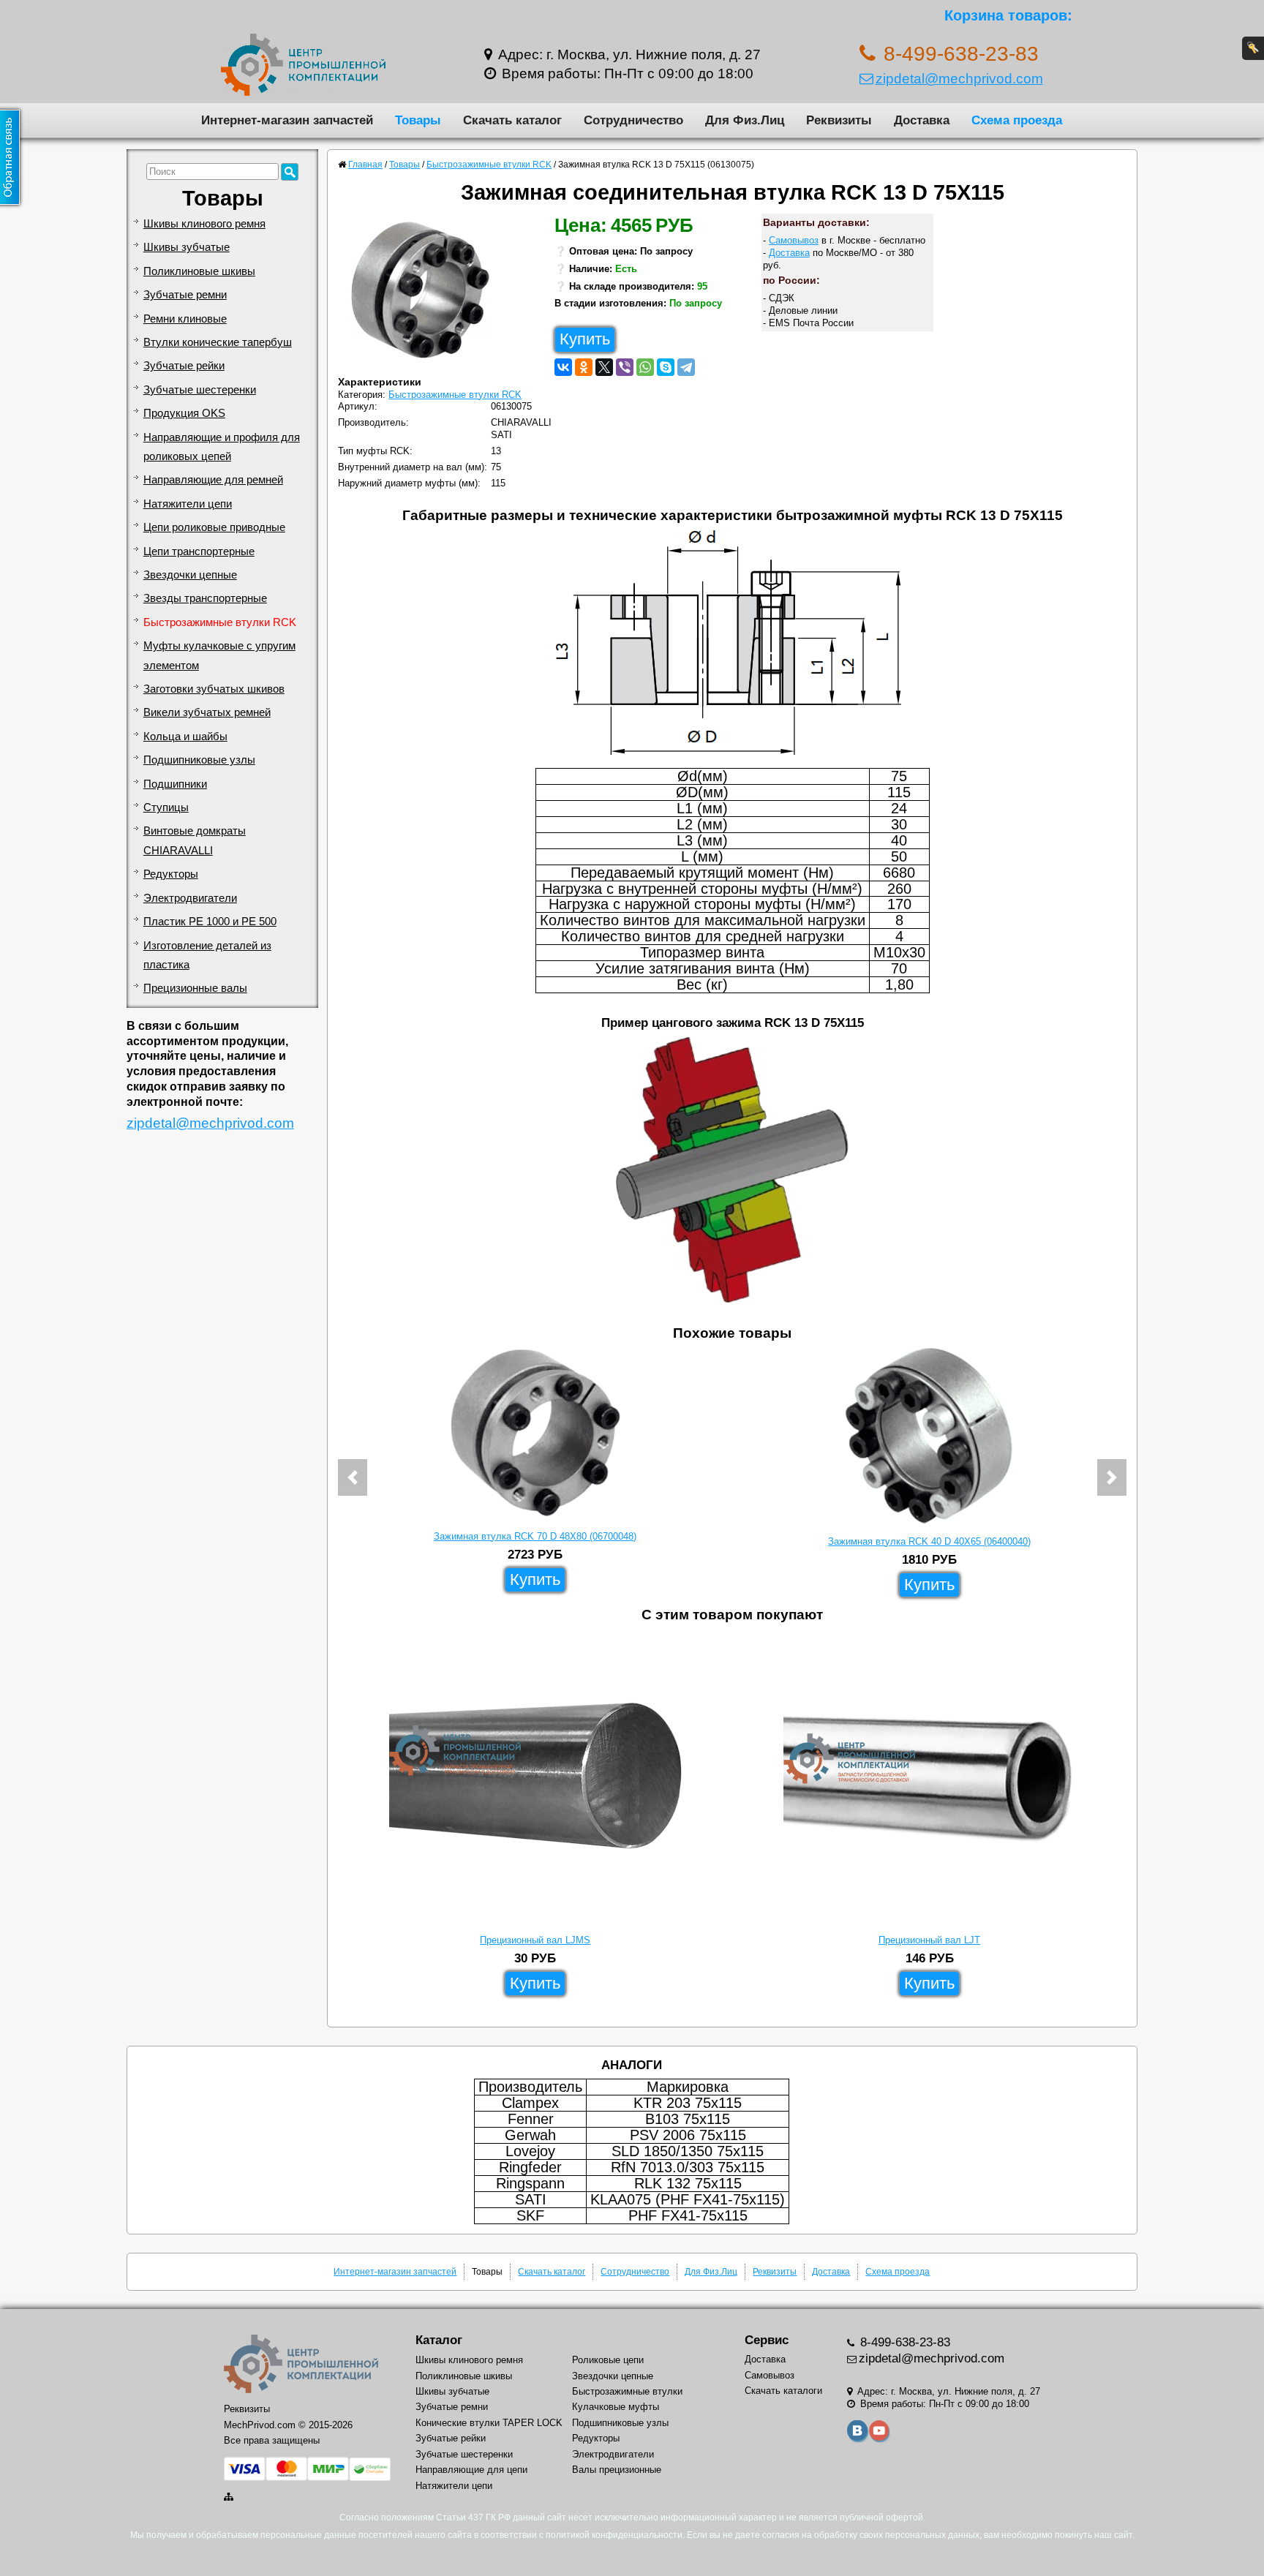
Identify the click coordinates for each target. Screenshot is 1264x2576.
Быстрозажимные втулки (627, 2391)
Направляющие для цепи (471, 2470)
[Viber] (625, 367)
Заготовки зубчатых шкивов (214, 689)
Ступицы (166, 807)
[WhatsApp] (645, 367)
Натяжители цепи (188, 504)
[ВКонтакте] (563, 367)
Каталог (439, 2340)
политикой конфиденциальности (614, 2535)
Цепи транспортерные (199, 551)
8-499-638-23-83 (903, 2342)
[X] (604, 367)
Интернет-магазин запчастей (287, 120)
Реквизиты (839, 120)
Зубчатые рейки (184, 366)
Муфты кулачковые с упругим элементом (219, 655)
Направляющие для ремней (213, 480)
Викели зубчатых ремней (207, 712)
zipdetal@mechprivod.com (959, 79)
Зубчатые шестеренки (200, 390)
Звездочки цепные (190, 575)
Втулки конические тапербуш (218, 342)
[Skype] (666, 367)
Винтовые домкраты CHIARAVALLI (195, 840)
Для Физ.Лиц (745, 120)
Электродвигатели (190, 898)
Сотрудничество (633, 120)
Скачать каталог (512, 120)
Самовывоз (794, 240)
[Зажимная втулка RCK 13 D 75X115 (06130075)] (425, 294)
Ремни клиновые (185, 319)
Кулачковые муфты (616, 2407)
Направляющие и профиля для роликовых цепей (222, 447)
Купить (585, 339)
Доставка (922, 120)
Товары (418, 120)
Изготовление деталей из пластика (207, 955)
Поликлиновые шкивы (199, 271)
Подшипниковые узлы (199, 760)
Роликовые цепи (608, 2360)
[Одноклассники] (584, 367)
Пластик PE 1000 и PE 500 (210, 922)
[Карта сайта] (230, 2497)
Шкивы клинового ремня (204, 224)
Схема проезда (1017, 120)
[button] (353, 1477)
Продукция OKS (184, 413)
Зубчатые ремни (185, 295)
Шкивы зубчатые (187, 247)
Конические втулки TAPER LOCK (489, 2423)
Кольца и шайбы (185, 737)
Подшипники (175, 784)
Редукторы (171, 874)
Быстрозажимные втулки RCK (220, 622)
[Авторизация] (1253, 48)
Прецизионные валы (195, 988)
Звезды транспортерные (205, 598)
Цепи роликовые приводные (214, 527)
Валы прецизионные (617, 2470)
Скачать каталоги (783, 2391)
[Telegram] (686, 367)
